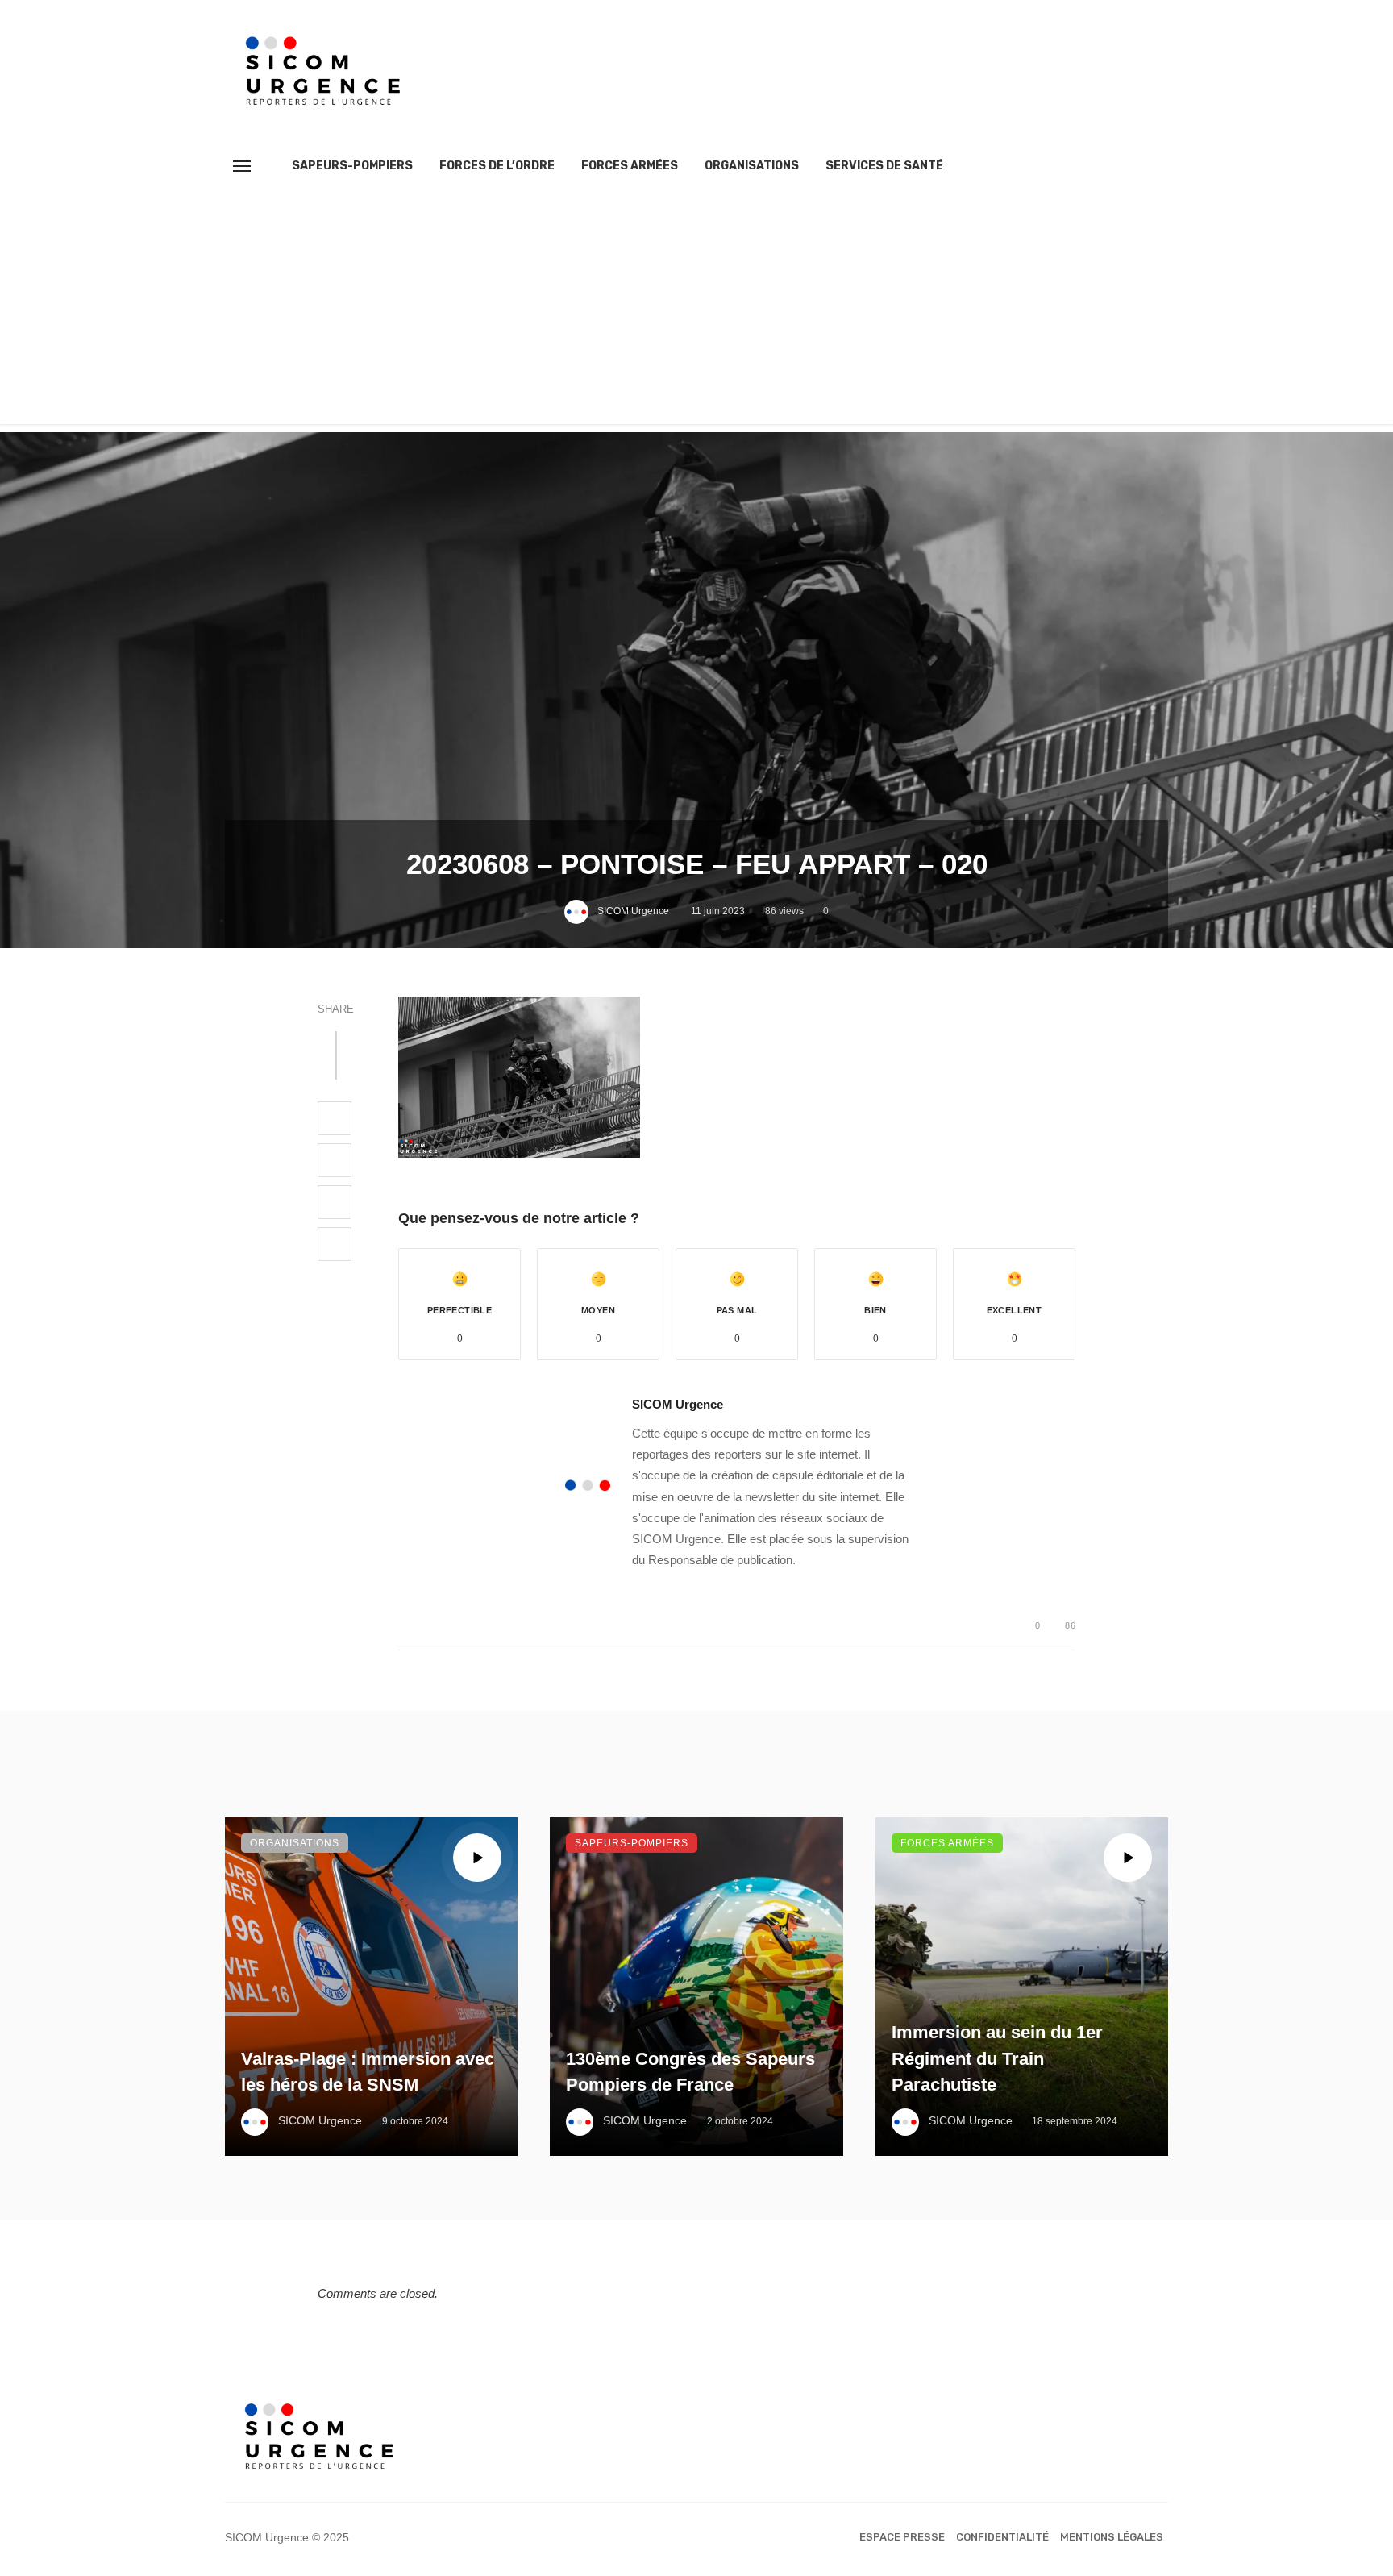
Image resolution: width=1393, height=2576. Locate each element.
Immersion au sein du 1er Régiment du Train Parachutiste (997, 2059)
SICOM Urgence (633, 911)
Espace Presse (902, 2537)
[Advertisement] (696, 311)
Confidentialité (1002, 2537)
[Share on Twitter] (335, 1160)
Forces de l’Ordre (497, 166)
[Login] (1127, 166)
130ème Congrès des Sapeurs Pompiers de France (690, 2072)
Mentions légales (1112, 2537)
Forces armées (630, 166)
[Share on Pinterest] (335, 1202)
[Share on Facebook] (335, 1118)
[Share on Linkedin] (335, 1244)
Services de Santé (884, 166)
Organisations (752, 166)
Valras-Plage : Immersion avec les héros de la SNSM (368, 2072)
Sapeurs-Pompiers (352, 166)
